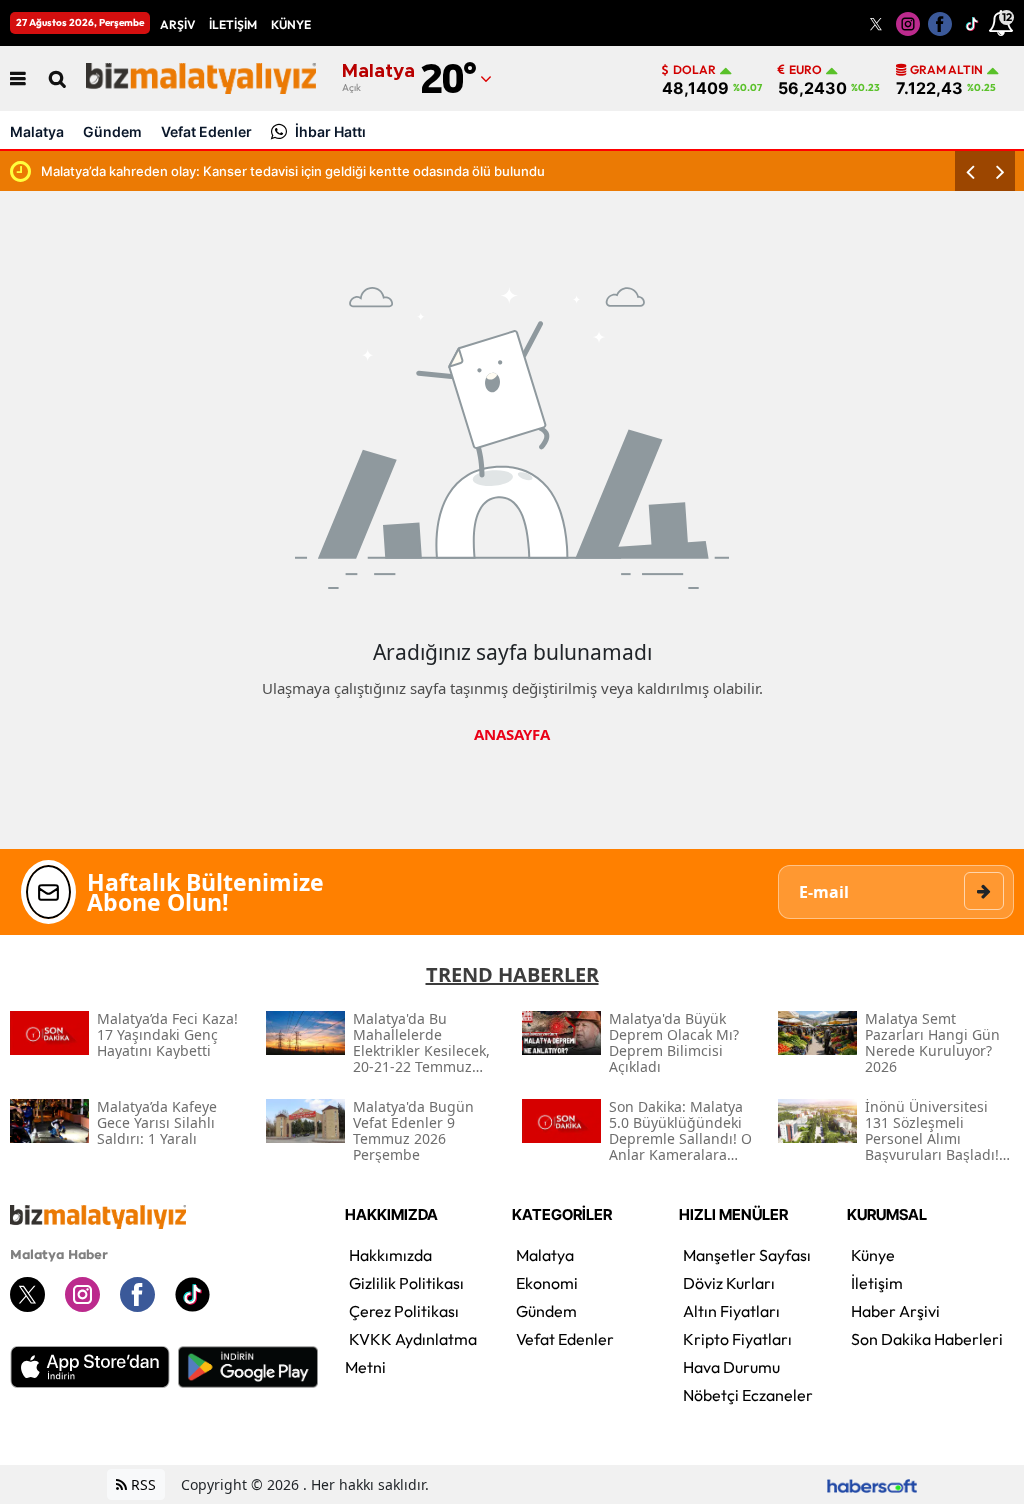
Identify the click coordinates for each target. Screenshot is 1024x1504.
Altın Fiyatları (731, 1311)
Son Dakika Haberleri (927, 1339)
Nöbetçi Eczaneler (748, 1395)
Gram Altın (946, 70)
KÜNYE (291, 24)
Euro (805, 70)
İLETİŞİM (233, 24)
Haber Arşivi (895, 1311)
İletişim (877, 1283)
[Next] (1000, 171)
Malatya (37, 131)
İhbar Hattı (330, 131)
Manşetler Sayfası (747, 1255)
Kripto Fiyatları (737, 1339)
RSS (141, 1484)
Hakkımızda (390, 1255)
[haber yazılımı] (872, 1484)
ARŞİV (177, 24)
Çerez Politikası (404, 1311)
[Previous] (970, 171)
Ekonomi (547, 1283)
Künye (873, 1255)
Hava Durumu (731, 1367)
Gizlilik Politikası (406, 1283)
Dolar (694, 70)
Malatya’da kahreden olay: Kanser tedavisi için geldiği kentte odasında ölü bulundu (293, 171)
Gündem (112, 131)
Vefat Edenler (206, 131)
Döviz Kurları (729, 1283)
